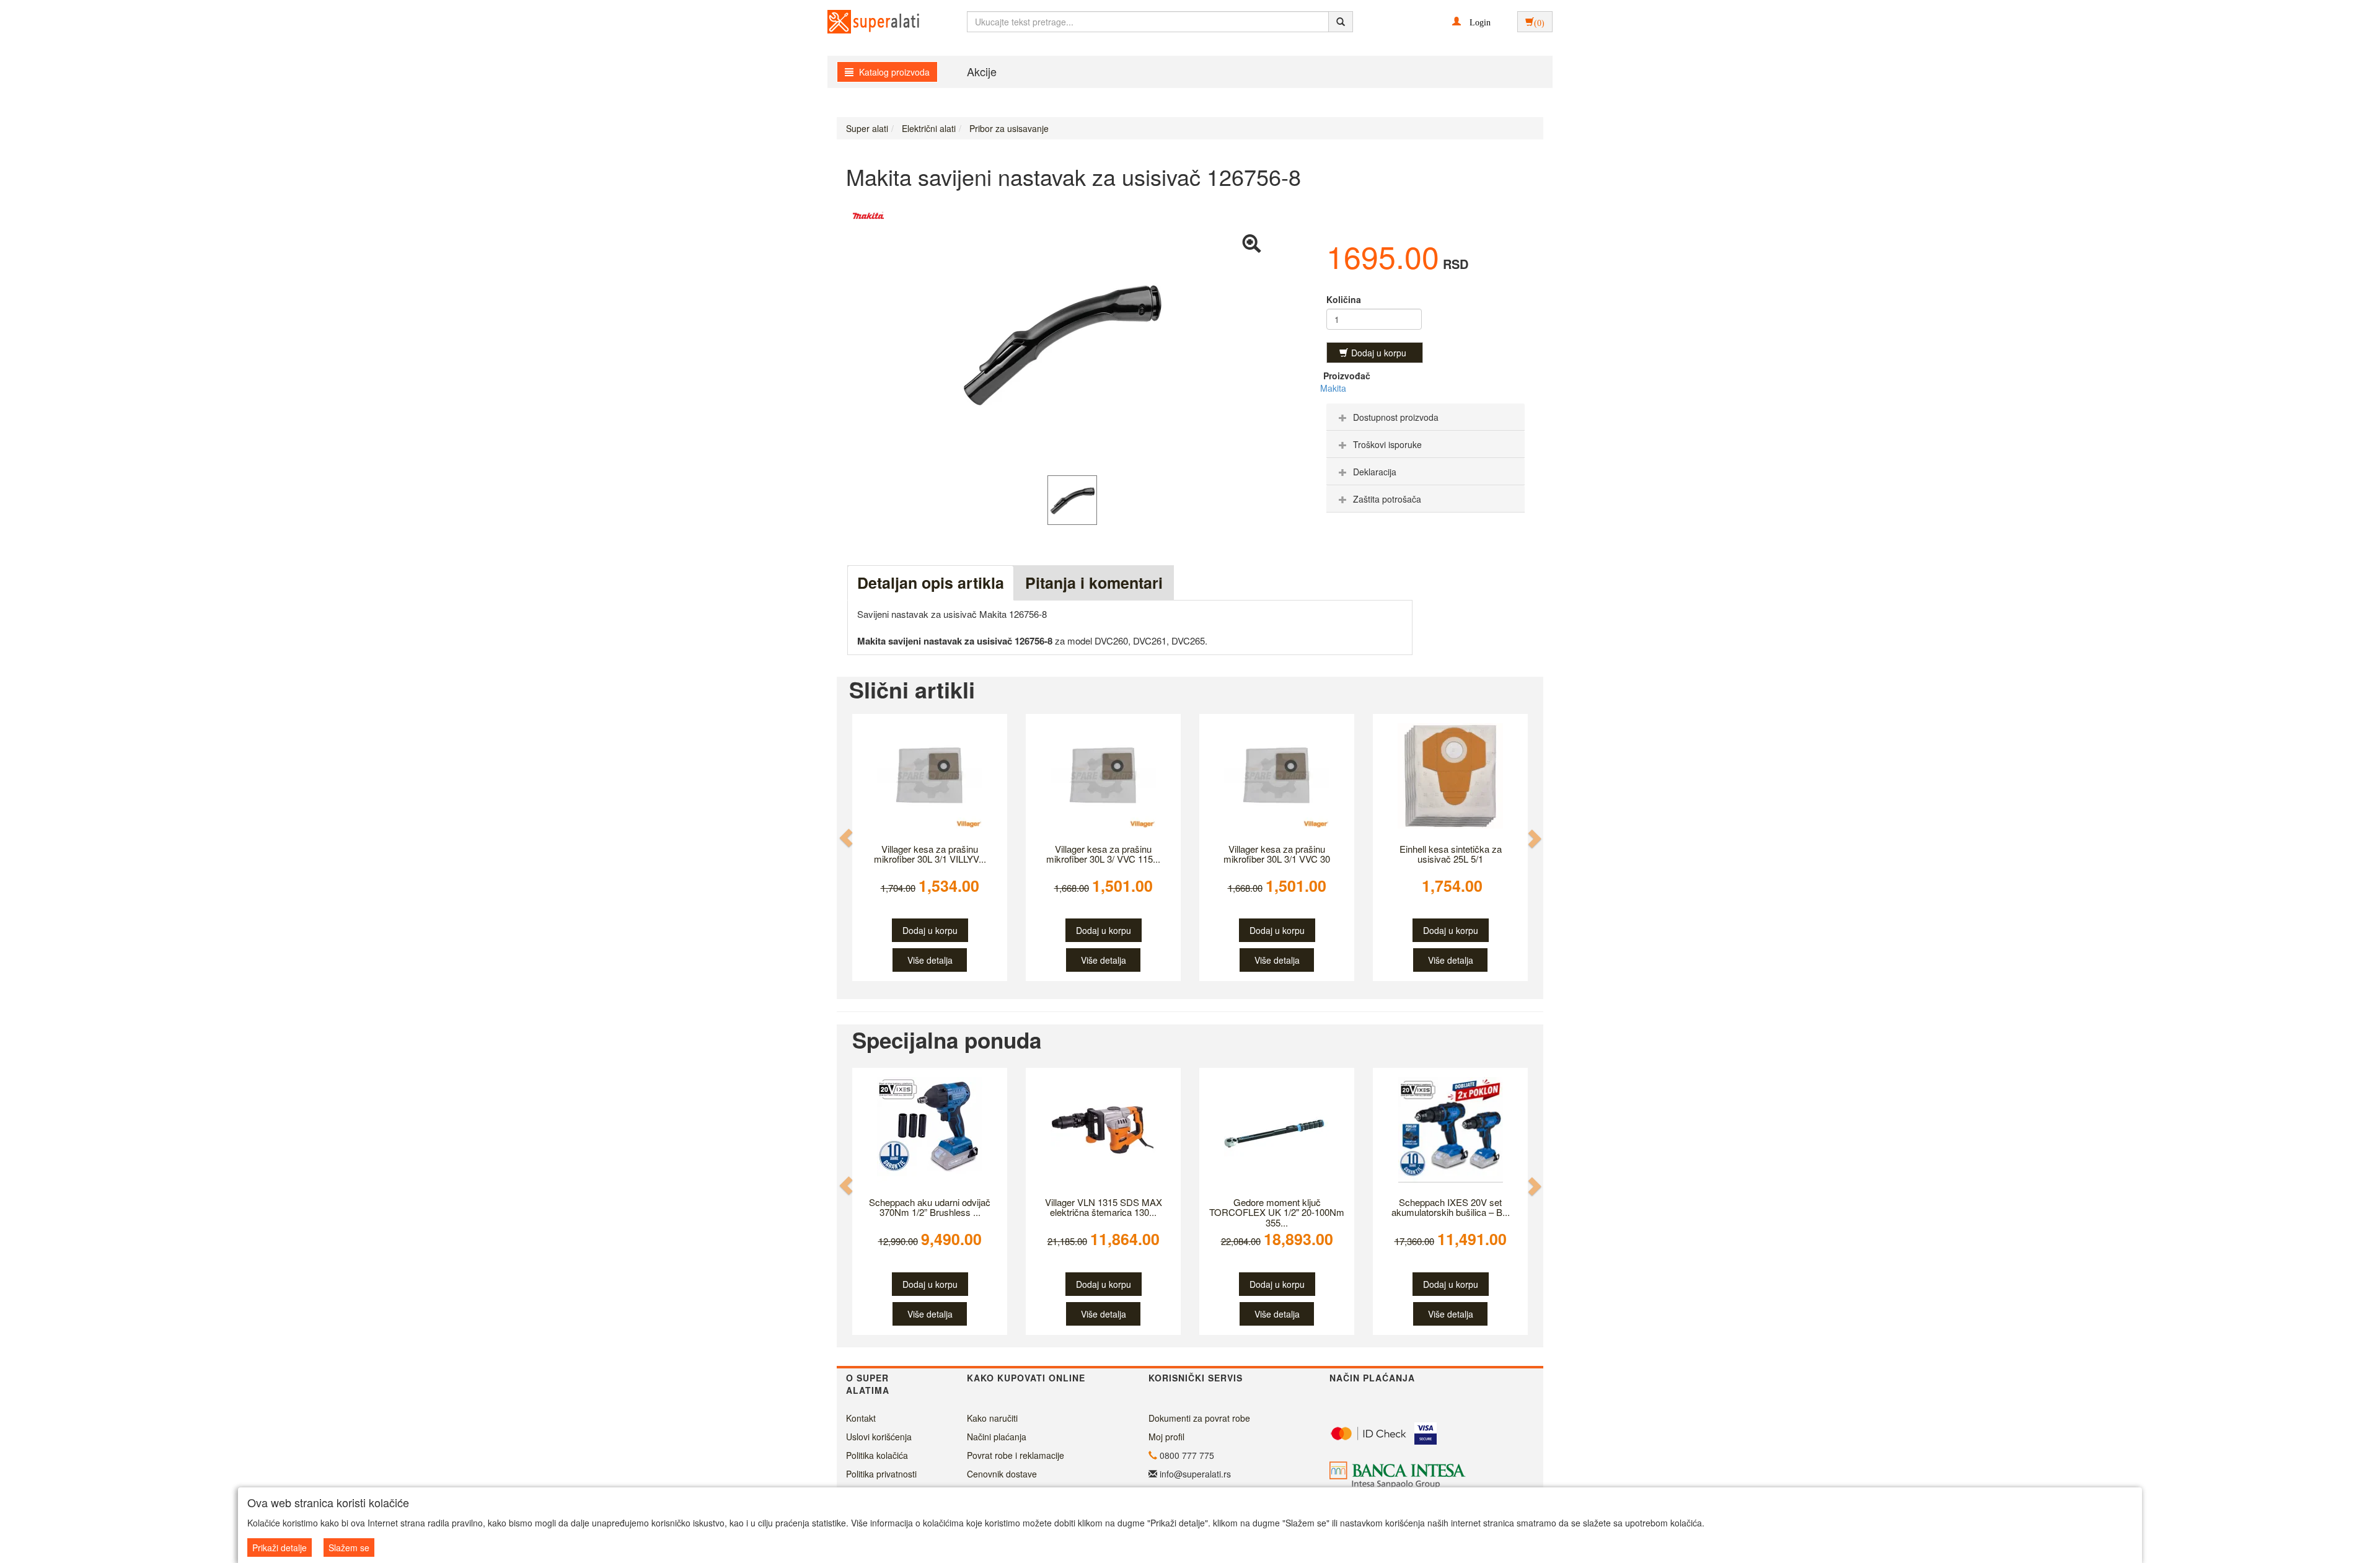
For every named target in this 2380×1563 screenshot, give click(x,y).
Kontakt (861, 1418)
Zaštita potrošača (1387, 499)
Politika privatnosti (881, 1474)
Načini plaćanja (997, 1437)
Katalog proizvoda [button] (893, 72)
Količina (1344, 299)
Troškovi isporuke (1387, 444)
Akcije (982, 71)
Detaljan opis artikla (931, 583)
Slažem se (349, 1548)
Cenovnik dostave (1002, 1474)
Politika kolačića (877, 1455)
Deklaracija (1375, 472)
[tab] (1426, 417)
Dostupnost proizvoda (1396, 417)
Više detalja (930, 960)
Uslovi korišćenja (879, 1437)
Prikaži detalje (280, 1548)
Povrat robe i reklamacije (1016, 1455)
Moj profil (1166, 1437)
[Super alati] (863, 22)
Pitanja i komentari (1094, 583)
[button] (1471, 21)
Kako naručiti (992, 1418)
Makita (1333, 388)
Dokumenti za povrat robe (1199, 1418)
